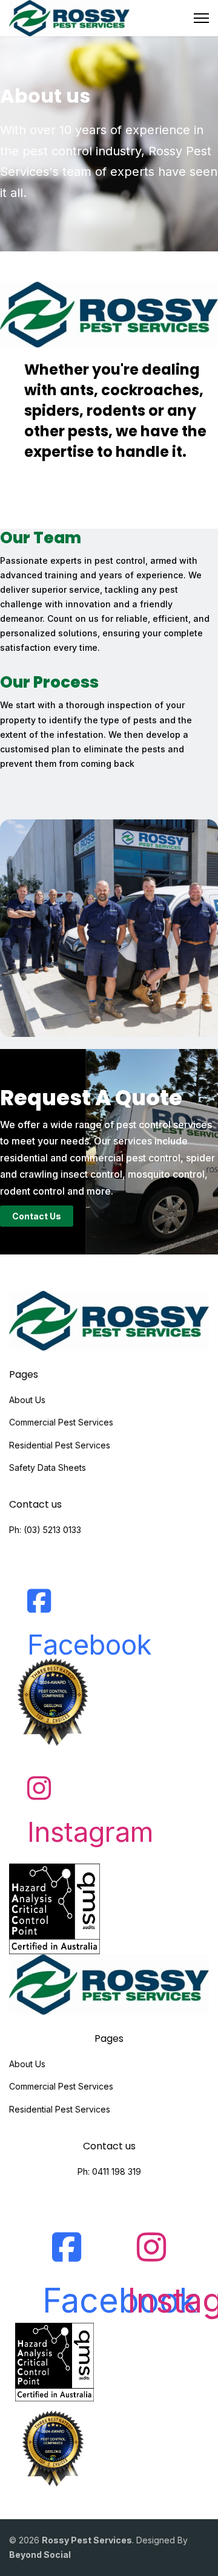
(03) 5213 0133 (52, 1530)
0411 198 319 (117, 2171)
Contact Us (37, 1216)
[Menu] (201, 18)
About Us (27, 1400)
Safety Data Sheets (48, 1467)
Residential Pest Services (60, 1445)
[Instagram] (39, 1779)
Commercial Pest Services (61, 1422)
